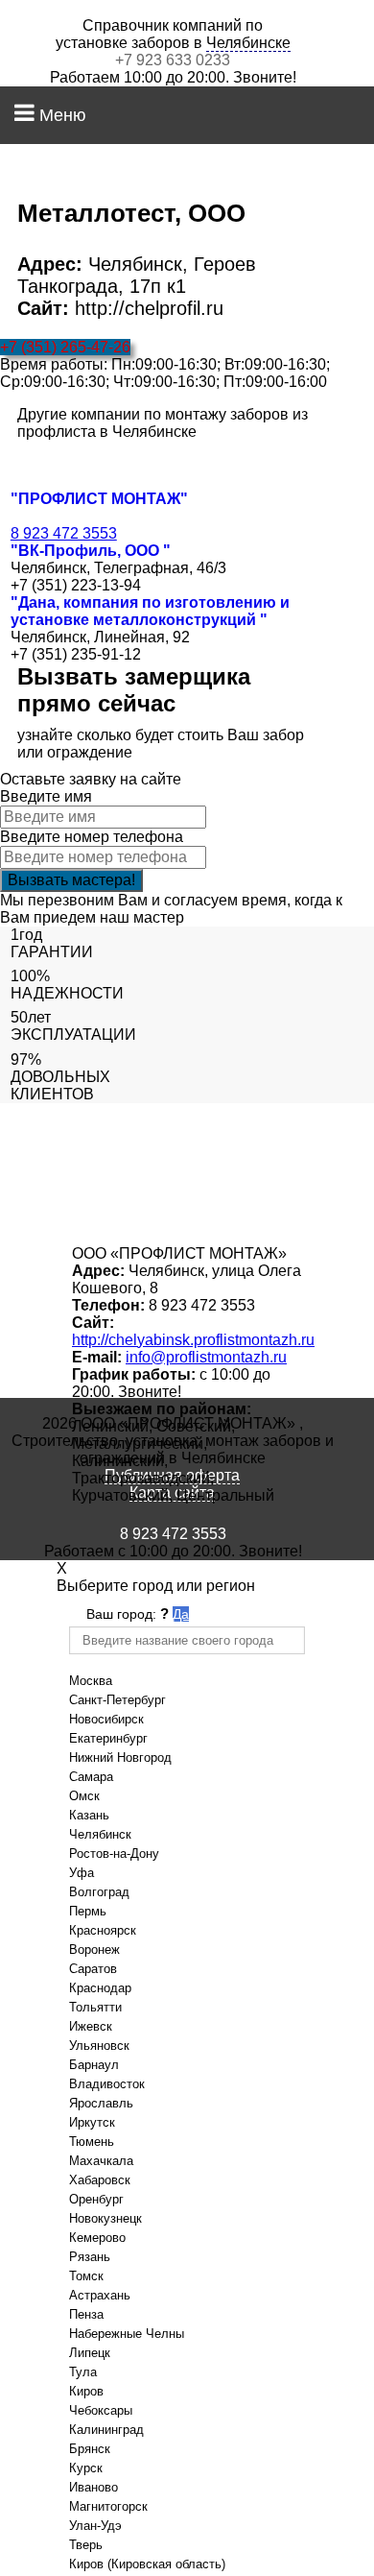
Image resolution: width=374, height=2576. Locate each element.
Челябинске (248, 43)
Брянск (90, 2449)
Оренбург (96, 2199)
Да (181, 1614)
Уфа (82, 1873)
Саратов (93, 1969)
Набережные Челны (127, 2334)
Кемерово (97, 2238)
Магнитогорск (108, 2506)
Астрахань (100, 2295)
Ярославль (101, 2103)
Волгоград (99, 1892)
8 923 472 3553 (64, 533)
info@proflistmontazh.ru (206, 1357)
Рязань (90, 2257)
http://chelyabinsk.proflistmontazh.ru (193, 1340)
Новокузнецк (105, 2218)
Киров (86, 2391)
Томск (86, 2276)
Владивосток (107, 2084)
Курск (86, 2468)
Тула (83, 2372)
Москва (91, 1681)
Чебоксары (101, 2410)
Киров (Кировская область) (147, 2564)
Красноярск (103, 1930)
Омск (84, 1796)
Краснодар (100, 1988)
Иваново (93, 2487)
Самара (91, 1777)
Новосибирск (106, 1719)
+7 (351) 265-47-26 (65, 347)
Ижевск (91, 2026)
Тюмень (92, 2142)
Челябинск (100, 1834)
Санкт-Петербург (117, 1700)
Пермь (88, 1911)
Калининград (106, 2430)
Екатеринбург (108, 1738)
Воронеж (94, 1950)
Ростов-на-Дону (114, 1854)
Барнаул (94, 2065)
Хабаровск (100, 2180)
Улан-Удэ (95, 2526)
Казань (89, 1815)
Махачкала (101, 2161)
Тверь (86, 2545)
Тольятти (95, 2007)
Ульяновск (99, 2046)
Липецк (90, 2353)
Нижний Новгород (120, 1757)
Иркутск (92, 2122)
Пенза (86, 2314)
